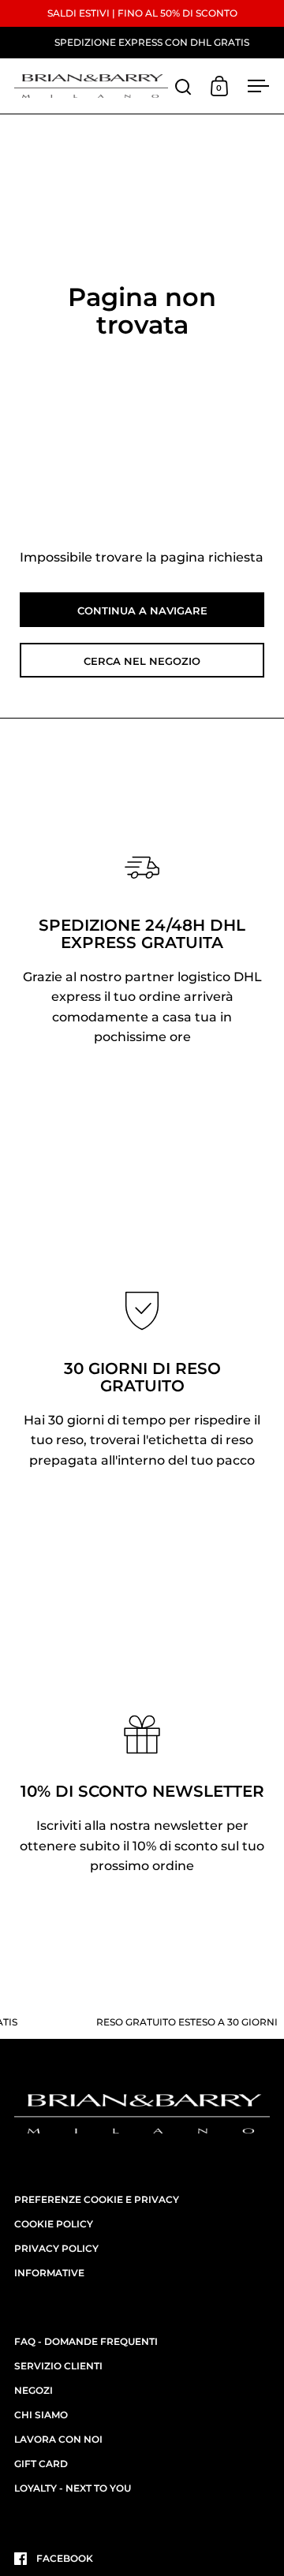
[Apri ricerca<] (183, 86)
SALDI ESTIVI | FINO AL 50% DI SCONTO (142, 13)
